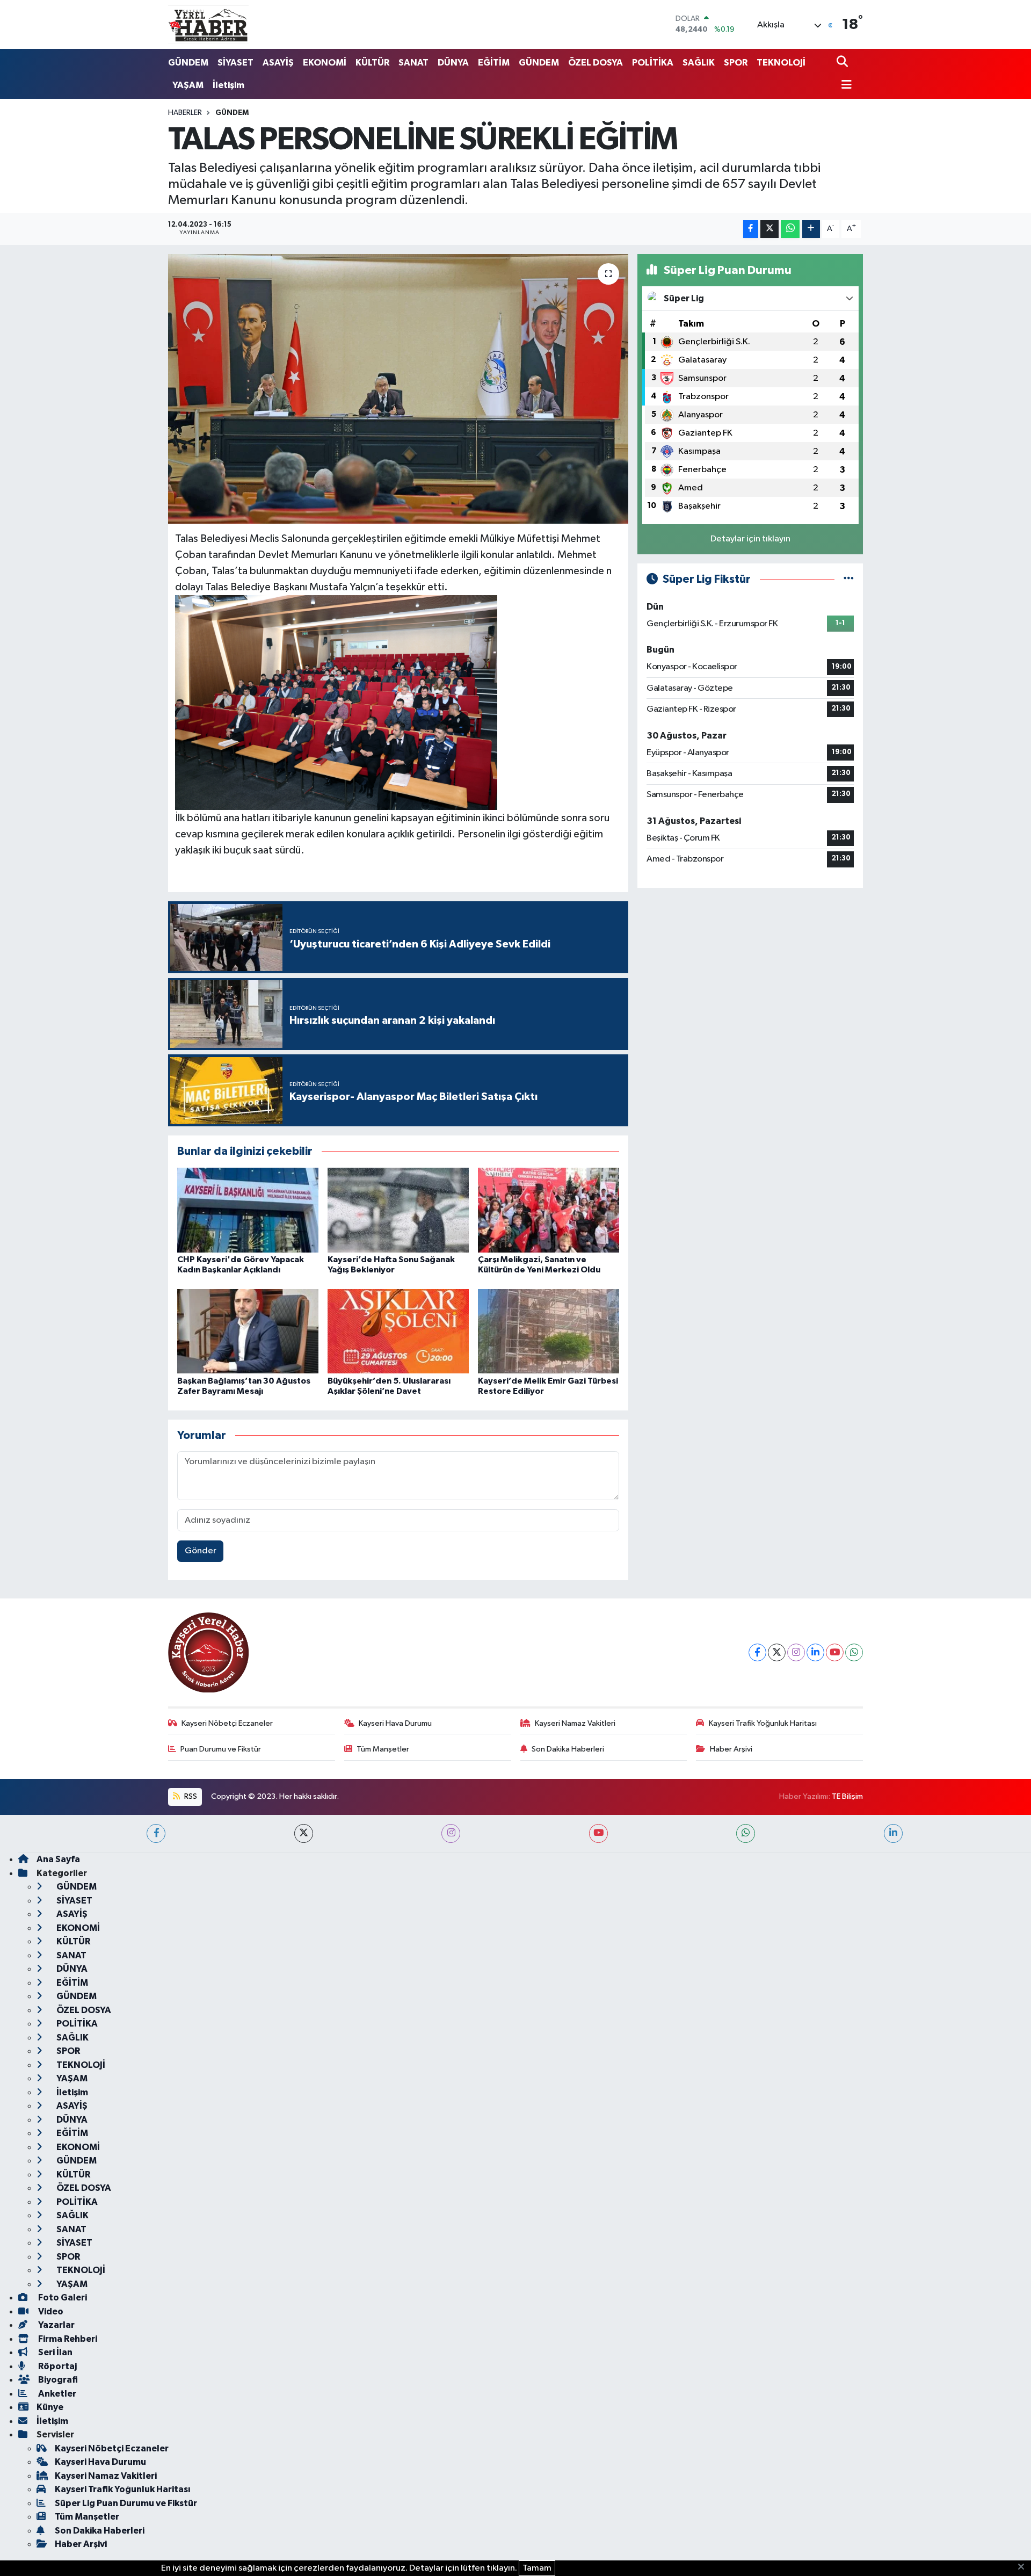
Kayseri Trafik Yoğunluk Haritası (763, 1723)
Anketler (56, 2394)
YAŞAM (188, 85)
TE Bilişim (847, 1796)
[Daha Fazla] (811, 229)
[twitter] (304, 1833)
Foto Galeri (62, 2298)
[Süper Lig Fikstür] (849, 579)
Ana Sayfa (58, 1859)
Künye (50, 2407)
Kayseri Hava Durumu (395, 1723)
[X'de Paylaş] (769, 229)
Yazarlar (56, 2325)
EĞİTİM (494, 63)
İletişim (228, 85)
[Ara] (843, 63)
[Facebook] (757, 1652)
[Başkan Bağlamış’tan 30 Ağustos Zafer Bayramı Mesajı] (248, 1331)
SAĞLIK (699, 63)
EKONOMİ (325, 63)
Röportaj (57, 2366)
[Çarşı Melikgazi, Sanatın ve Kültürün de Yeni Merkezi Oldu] (549, 1210)
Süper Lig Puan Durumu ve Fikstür (126, 2503)
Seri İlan (55, 2352)
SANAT (413, 63)
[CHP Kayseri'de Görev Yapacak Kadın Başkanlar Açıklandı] (248, 1210)
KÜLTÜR (372, 63)
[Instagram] (796, 1652)
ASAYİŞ (278, 63)
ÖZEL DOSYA (596, 63)
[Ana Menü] (844, 86)
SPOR (736, 63)
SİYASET (235, 63)
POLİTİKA (653, 63)
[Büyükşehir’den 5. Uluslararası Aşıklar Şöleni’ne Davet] (398, 1331)
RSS (190, 1796)
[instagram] (451, 1833)
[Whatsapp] (854, 1652)
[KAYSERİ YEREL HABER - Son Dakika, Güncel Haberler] (208, 24)
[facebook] (156, 1833)
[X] (777, 1652)
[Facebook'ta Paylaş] (751, 229)
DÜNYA (453, 63)
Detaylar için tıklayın (750, 539)
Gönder (201, 1551)
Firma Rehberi (67, 2339)
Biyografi (57, 2380)
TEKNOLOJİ (781, 63)
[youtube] (598, 1833)
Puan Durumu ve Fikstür (221, 1749)
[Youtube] (835, 1652)
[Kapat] (1024, 2567)
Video (50, 2311)
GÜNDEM (188, 63)
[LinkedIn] (815, 1652)
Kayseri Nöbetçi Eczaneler (227, 1723)
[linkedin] (893, 1833)
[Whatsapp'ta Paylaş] (790, 229)
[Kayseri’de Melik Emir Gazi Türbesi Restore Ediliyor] (549, 1331)
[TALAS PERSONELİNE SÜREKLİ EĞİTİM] (398, 389)
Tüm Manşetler (383, 1749)
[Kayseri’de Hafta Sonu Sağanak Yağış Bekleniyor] (398, 1210)
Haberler (185, 113)
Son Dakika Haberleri (568, 1749)
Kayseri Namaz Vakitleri (575, 1723)
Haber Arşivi (731, 1749)
